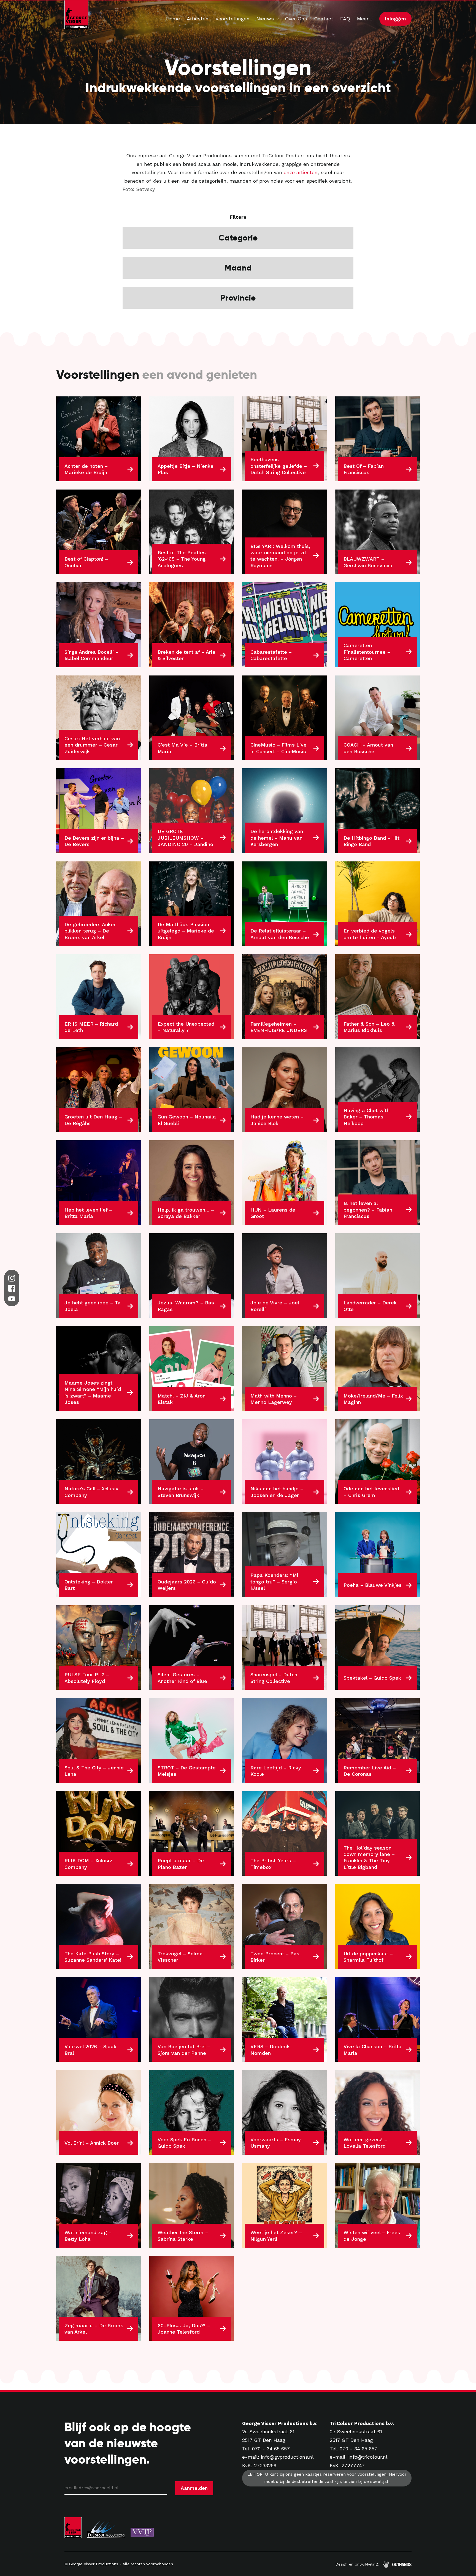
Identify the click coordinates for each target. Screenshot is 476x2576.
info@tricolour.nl (368, 2457)
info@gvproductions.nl (287, 2457)
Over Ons (296, 19)
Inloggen (395, 19)
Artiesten (198, 19)
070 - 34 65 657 (271, 2449)
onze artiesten (301, 172)
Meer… (365, 19)
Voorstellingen (232, 19)
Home (173, 19)
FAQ (345, 19)
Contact (324, 19)
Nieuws (265, 19)
